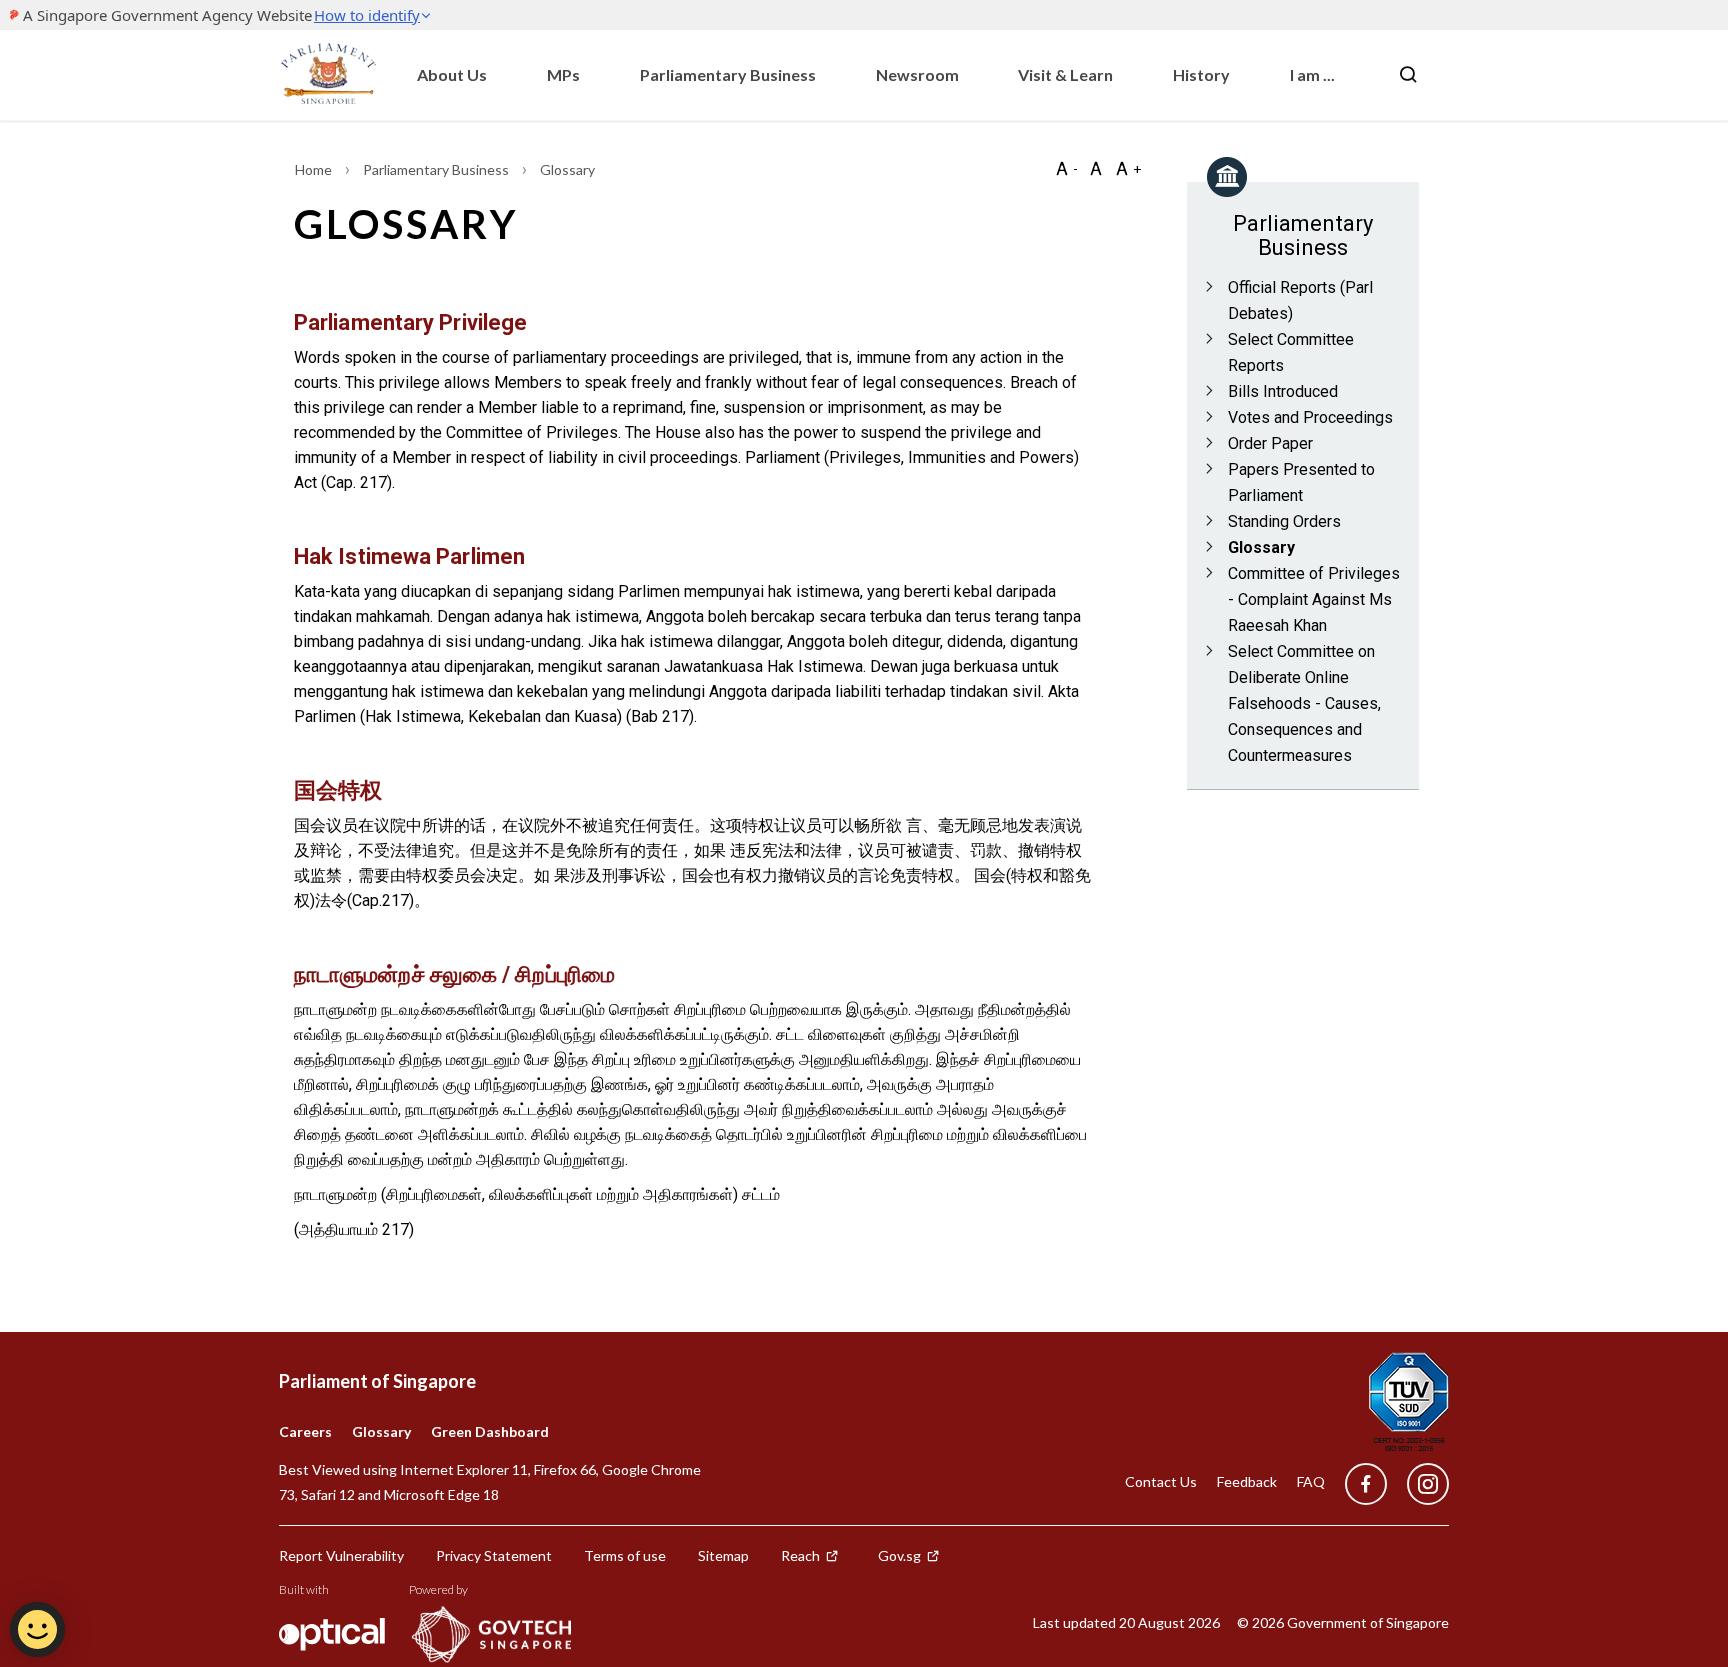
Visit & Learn (1065, 74)
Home (315, 169)
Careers (305, 1431)
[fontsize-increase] (1128, 169)
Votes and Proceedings (1310, 417)
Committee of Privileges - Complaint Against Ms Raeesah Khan (1314, 599)
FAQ (1311, 1481)
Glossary (1261, 547)
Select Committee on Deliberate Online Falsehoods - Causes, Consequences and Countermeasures (1304, 703)
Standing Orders (1284, 521)
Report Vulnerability (341, 1555)
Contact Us (1161, 1481)
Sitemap (723, 1555)
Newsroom (917, 74)
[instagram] (1418, 1484)
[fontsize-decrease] (1066, 169)
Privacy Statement (494, 1555)
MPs (563, 74)
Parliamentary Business (728, 74)
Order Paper (1270, 443)
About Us (452, 74)
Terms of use (625, 1555)
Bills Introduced (1283, 391)
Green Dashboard (490, 1431)
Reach (800, 1555)
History (1201, 74)
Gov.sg (899, 1555)
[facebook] (1366, 1484)
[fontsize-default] (1096, 169)
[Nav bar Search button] (1408, 75)
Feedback (1247, 1481)
